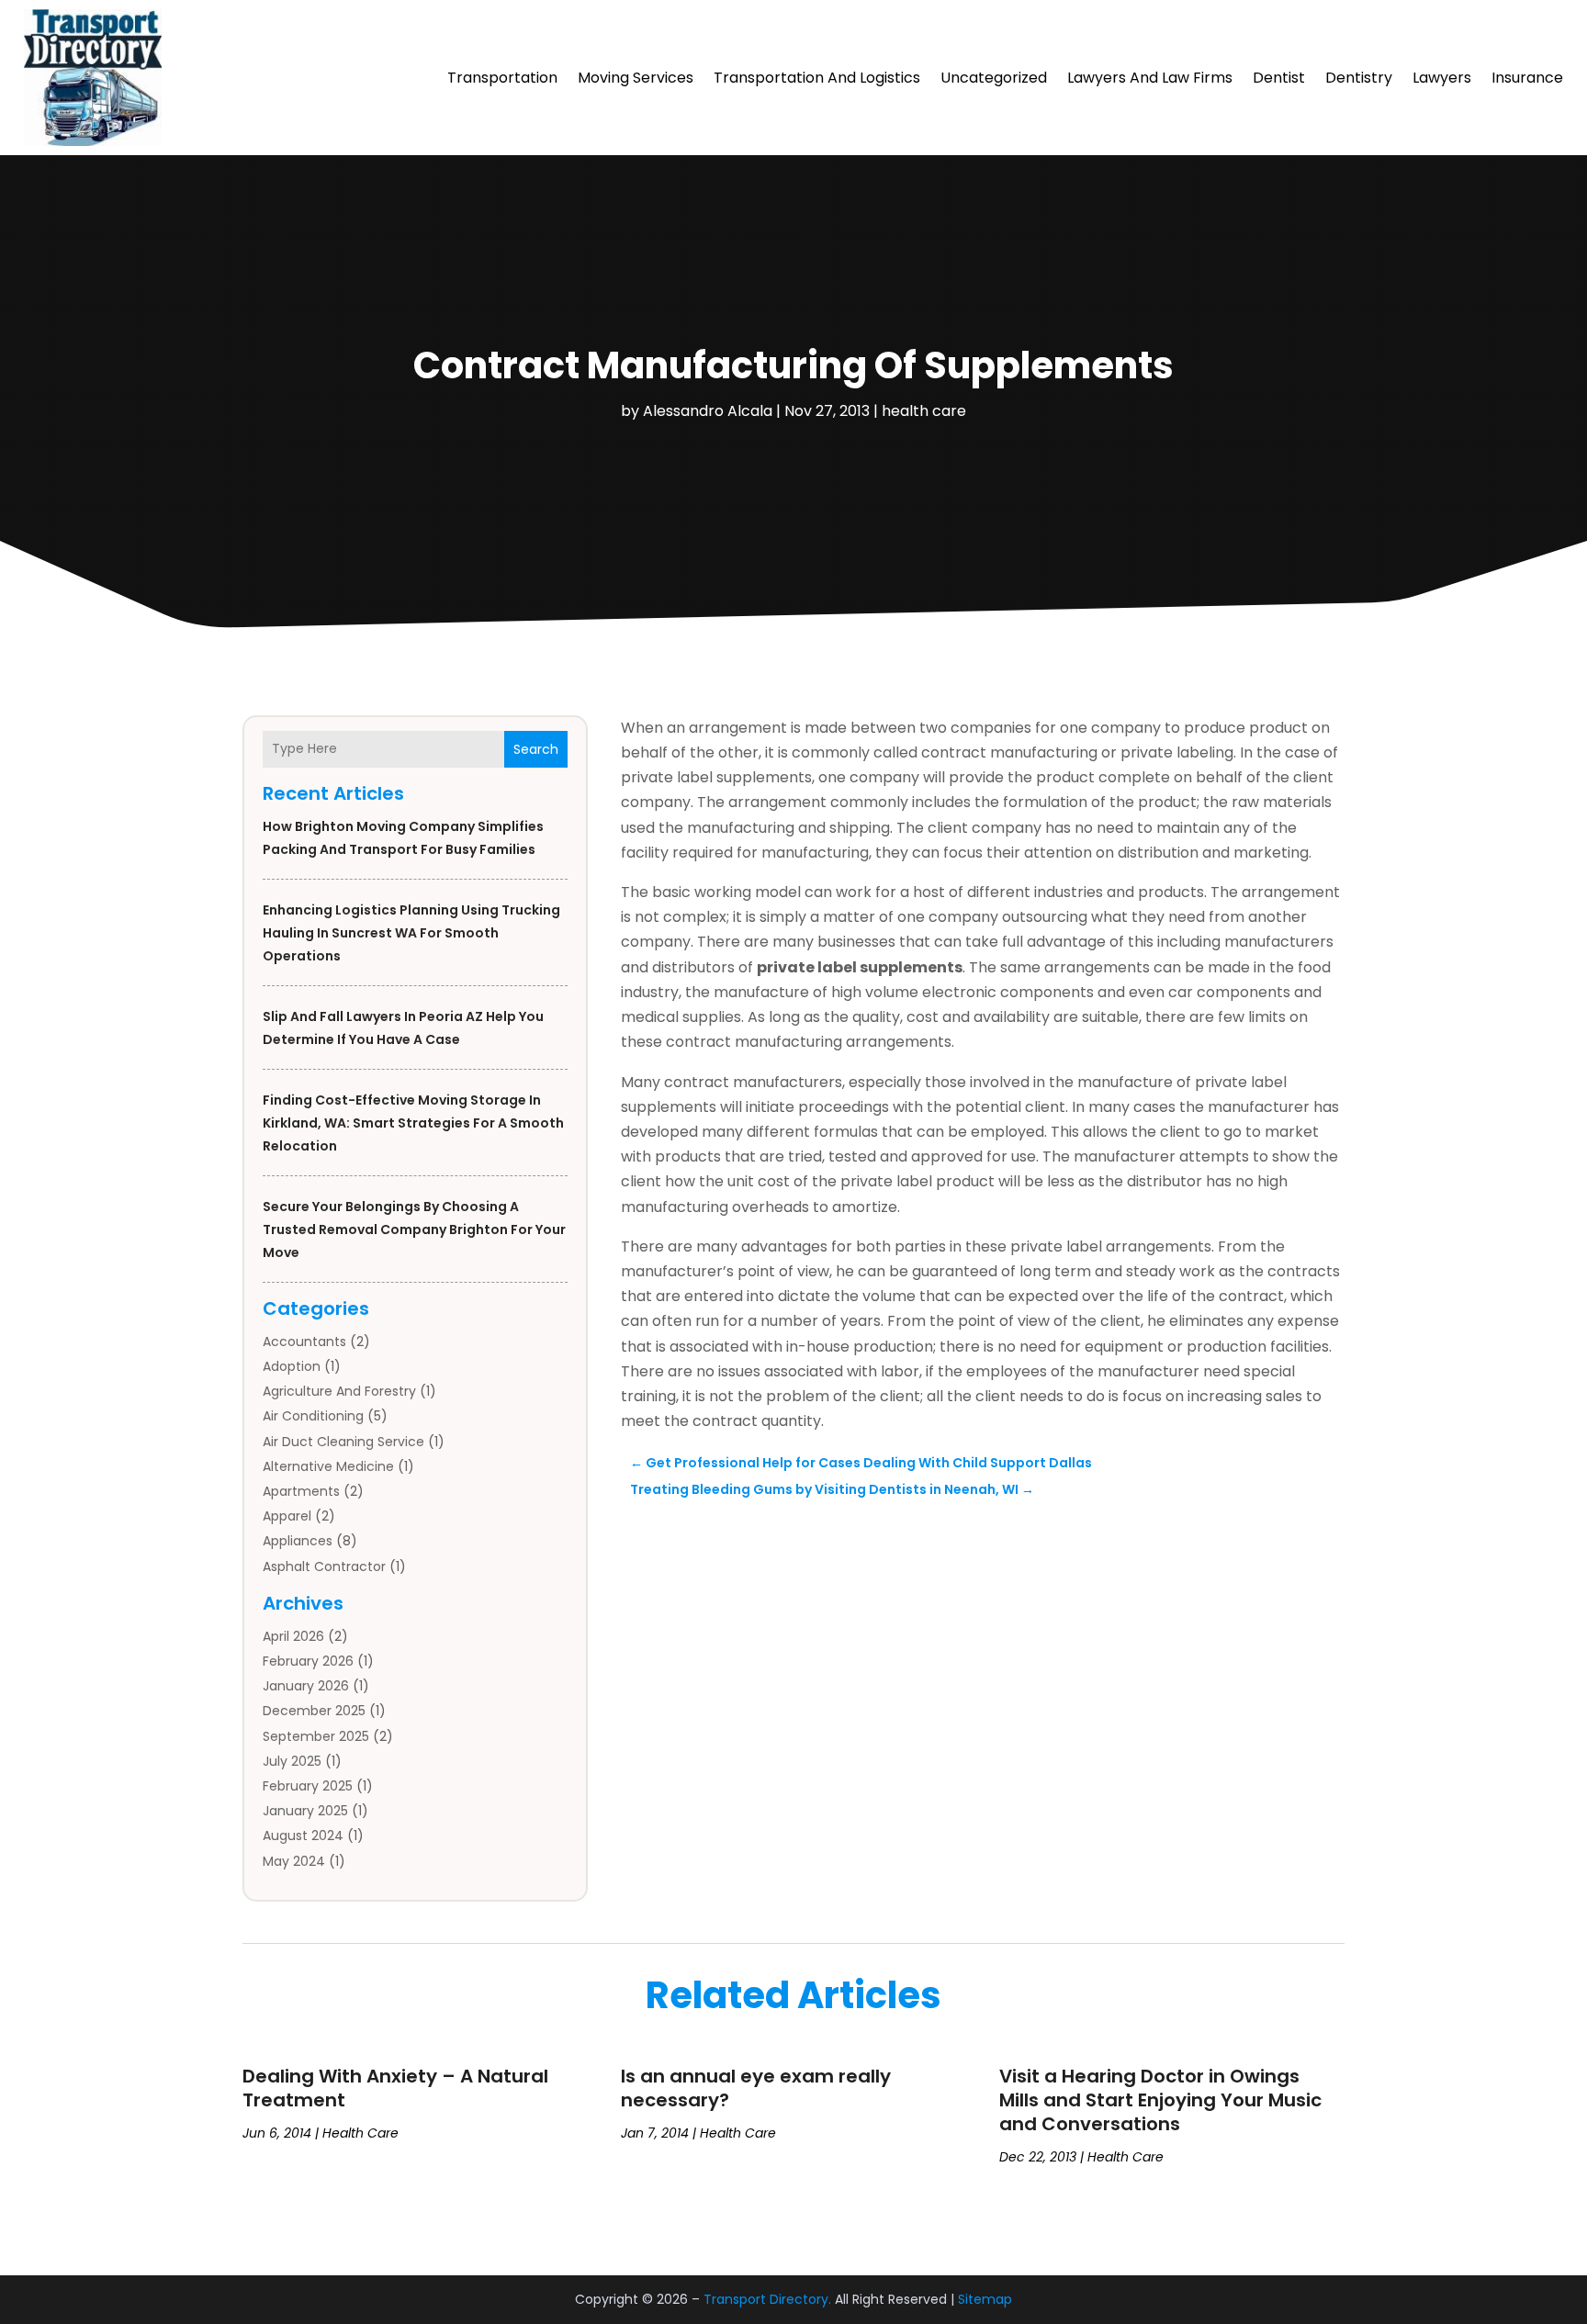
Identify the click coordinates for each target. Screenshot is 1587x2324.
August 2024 (303, 1836)
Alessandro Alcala (708, 411)
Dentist (1279, 78)
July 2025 (292, 1761)
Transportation (502, 78)
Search (536, 749)
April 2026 (293, 1636)
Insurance (1527, 78)
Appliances (298, 1541)
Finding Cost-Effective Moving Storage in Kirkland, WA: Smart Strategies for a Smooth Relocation (413, 1123)
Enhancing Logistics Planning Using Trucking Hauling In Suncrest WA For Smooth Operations (411, 933)
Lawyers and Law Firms (1150, 78)
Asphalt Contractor (324, 1566)
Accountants (304, 1342)
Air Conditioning (313, 1416)
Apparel (287, 1516)
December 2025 (314, 1711)
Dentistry (1359, 78)
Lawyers (1442, 78)
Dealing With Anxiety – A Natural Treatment (395, 2088)
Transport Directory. (767, 2299)
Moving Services (636, 78)
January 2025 (305, 1811)
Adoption (292, 1366)
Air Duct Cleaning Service (343, 1442)
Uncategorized (994, 78)
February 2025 (308, 1786)
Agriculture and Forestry (339, 1391)
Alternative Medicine (328, 1466)
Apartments (301, 1491)
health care (924, 411)
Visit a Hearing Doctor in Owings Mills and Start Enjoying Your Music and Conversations (1160, 2100)
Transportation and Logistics (817, 78)
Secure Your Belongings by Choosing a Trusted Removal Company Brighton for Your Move (414, 1229)
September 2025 (316, 1736)
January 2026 (306, 1686)
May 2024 (294, 1861)
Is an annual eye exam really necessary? (756, 2088)
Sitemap (985, 2299)
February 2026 (308, 1661)
